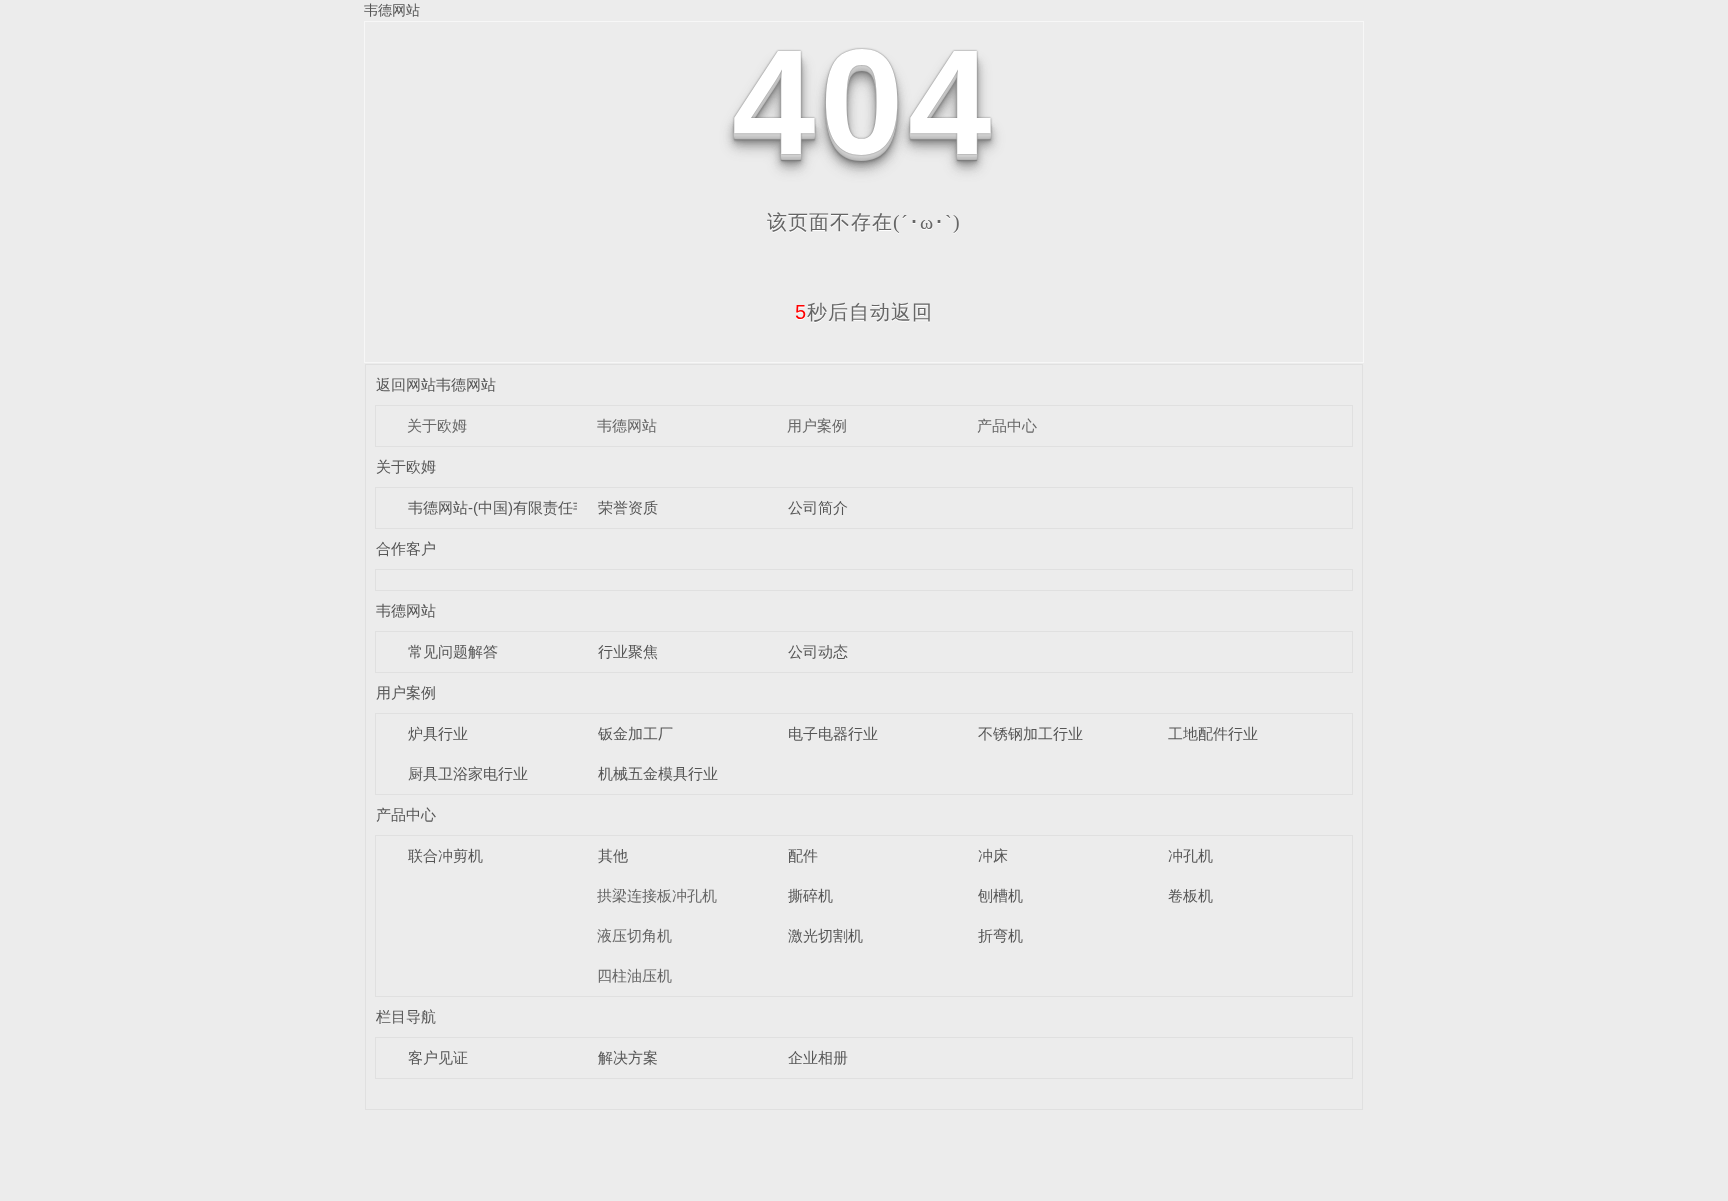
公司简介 (818, 507)
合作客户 (406, 548)
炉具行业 (438, 733)
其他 (613, 855)
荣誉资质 (628, 507)
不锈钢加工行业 (1030, 733)
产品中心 (1007, 425)
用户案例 (817, 425)
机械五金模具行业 (658, 773)
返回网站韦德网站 (436, 384)
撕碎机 (810, 895)
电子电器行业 (833, 733)
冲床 (993, 855)
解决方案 (628, 1057)
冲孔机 (1190, 855)
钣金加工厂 (635, 733)
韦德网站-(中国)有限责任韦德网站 (520, 507)
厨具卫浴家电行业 (468, 773)
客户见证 (438, 1057)
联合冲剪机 (445, 855)
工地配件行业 (1213, 733)
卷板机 (1190, 895)
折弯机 (1000, 935)
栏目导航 (406, 1016)
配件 (803, 855)
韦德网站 (392, 10)
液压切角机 (634, 935)
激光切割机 (825, 935)
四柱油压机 (634, 975)
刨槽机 (1000, 895)
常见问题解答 (453, 651)
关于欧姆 (437, 425)
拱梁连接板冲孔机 (657, 895)
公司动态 (818, 651)
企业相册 (818, 1057)
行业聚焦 (628, 651)
